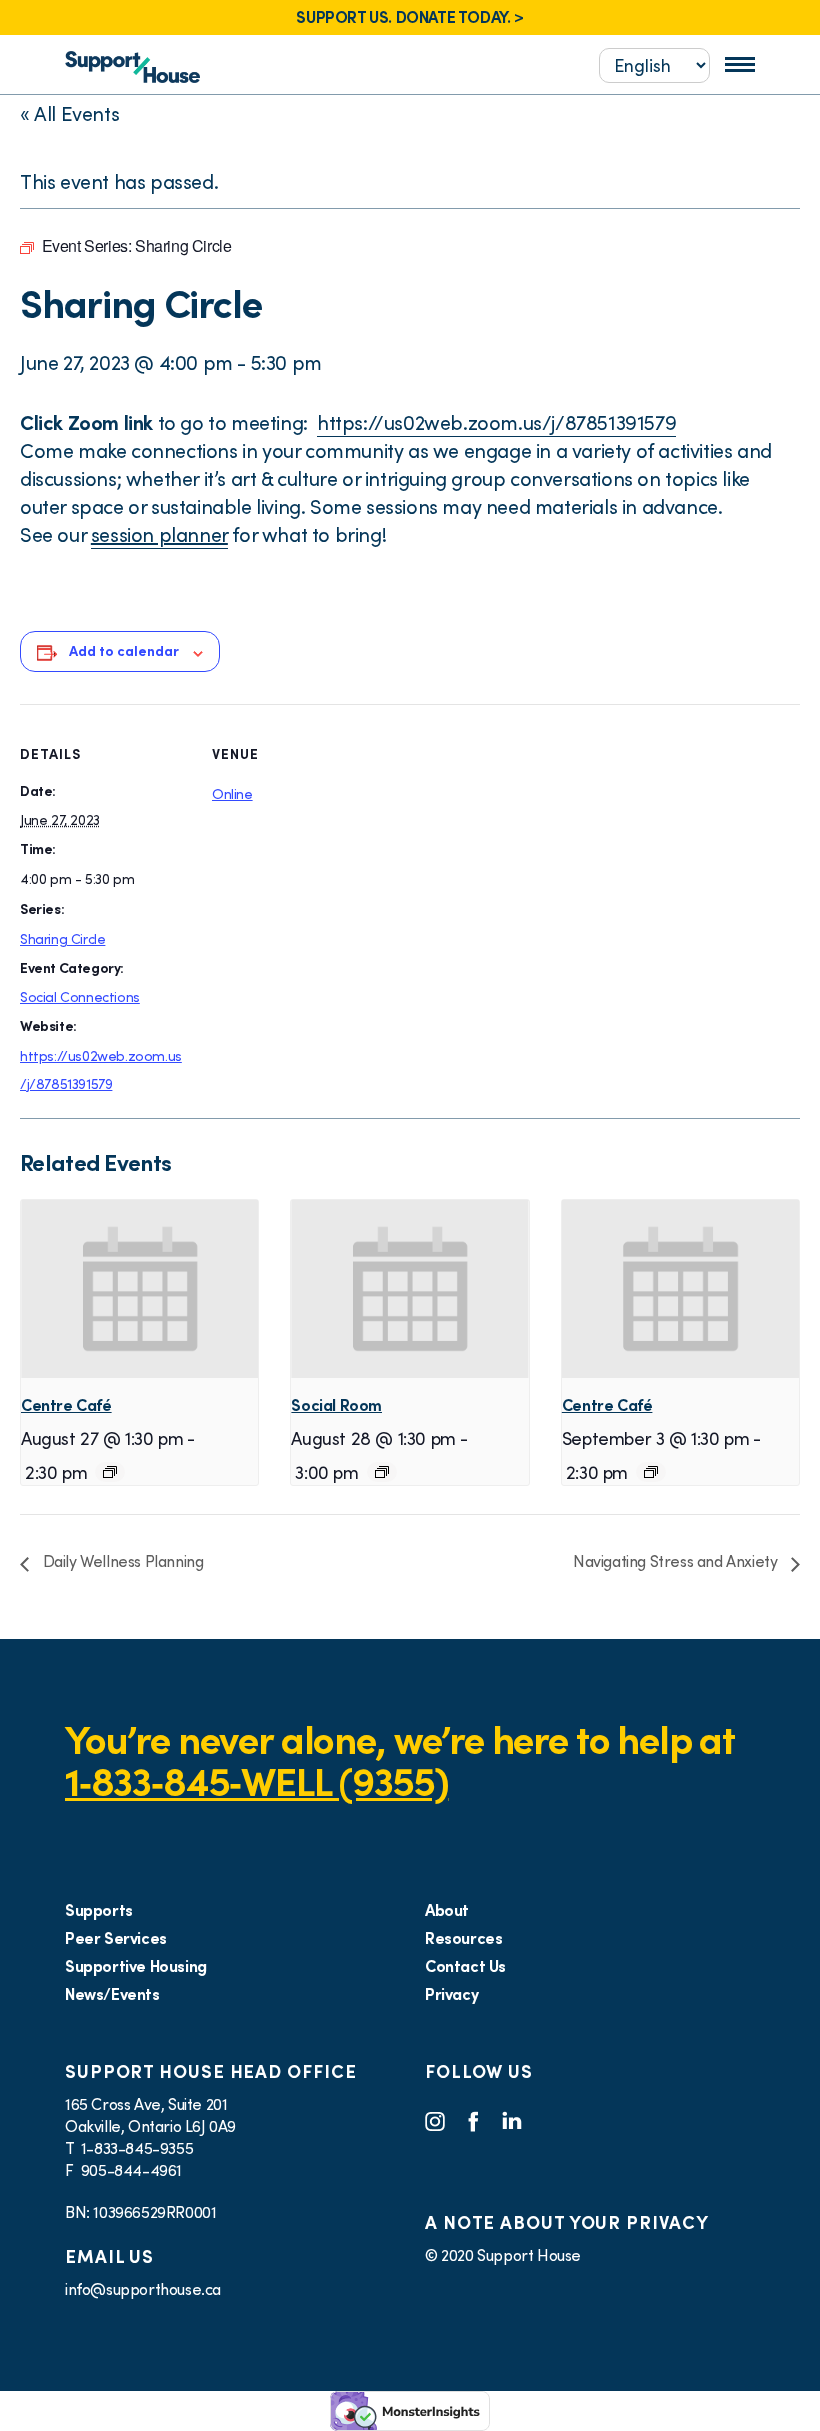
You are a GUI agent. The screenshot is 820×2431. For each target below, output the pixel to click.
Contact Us (465, 1966)
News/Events (112, 1994)
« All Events (69, 114)
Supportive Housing (136, 1966)
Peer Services (116, 1938)
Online (232, 794)
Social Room (336, 1405)
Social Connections (80, 997)
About (447, 1910)
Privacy (451, 1994)
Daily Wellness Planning (121, 1561)
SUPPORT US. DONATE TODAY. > (409, 17)
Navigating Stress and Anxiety (677, 1561)
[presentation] (139, 1289)
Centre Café (66, 1405)
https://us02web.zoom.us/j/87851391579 (496, 423)
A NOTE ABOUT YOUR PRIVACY (567, 2222)
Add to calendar (124, 651)
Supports (99, 1910)
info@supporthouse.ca (143, 2289)
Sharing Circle (62, 939)
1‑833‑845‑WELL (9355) (256, 1781)
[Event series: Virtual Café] (110, 1472)
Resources (463, 1938)
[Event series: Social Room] (382, 1472)
